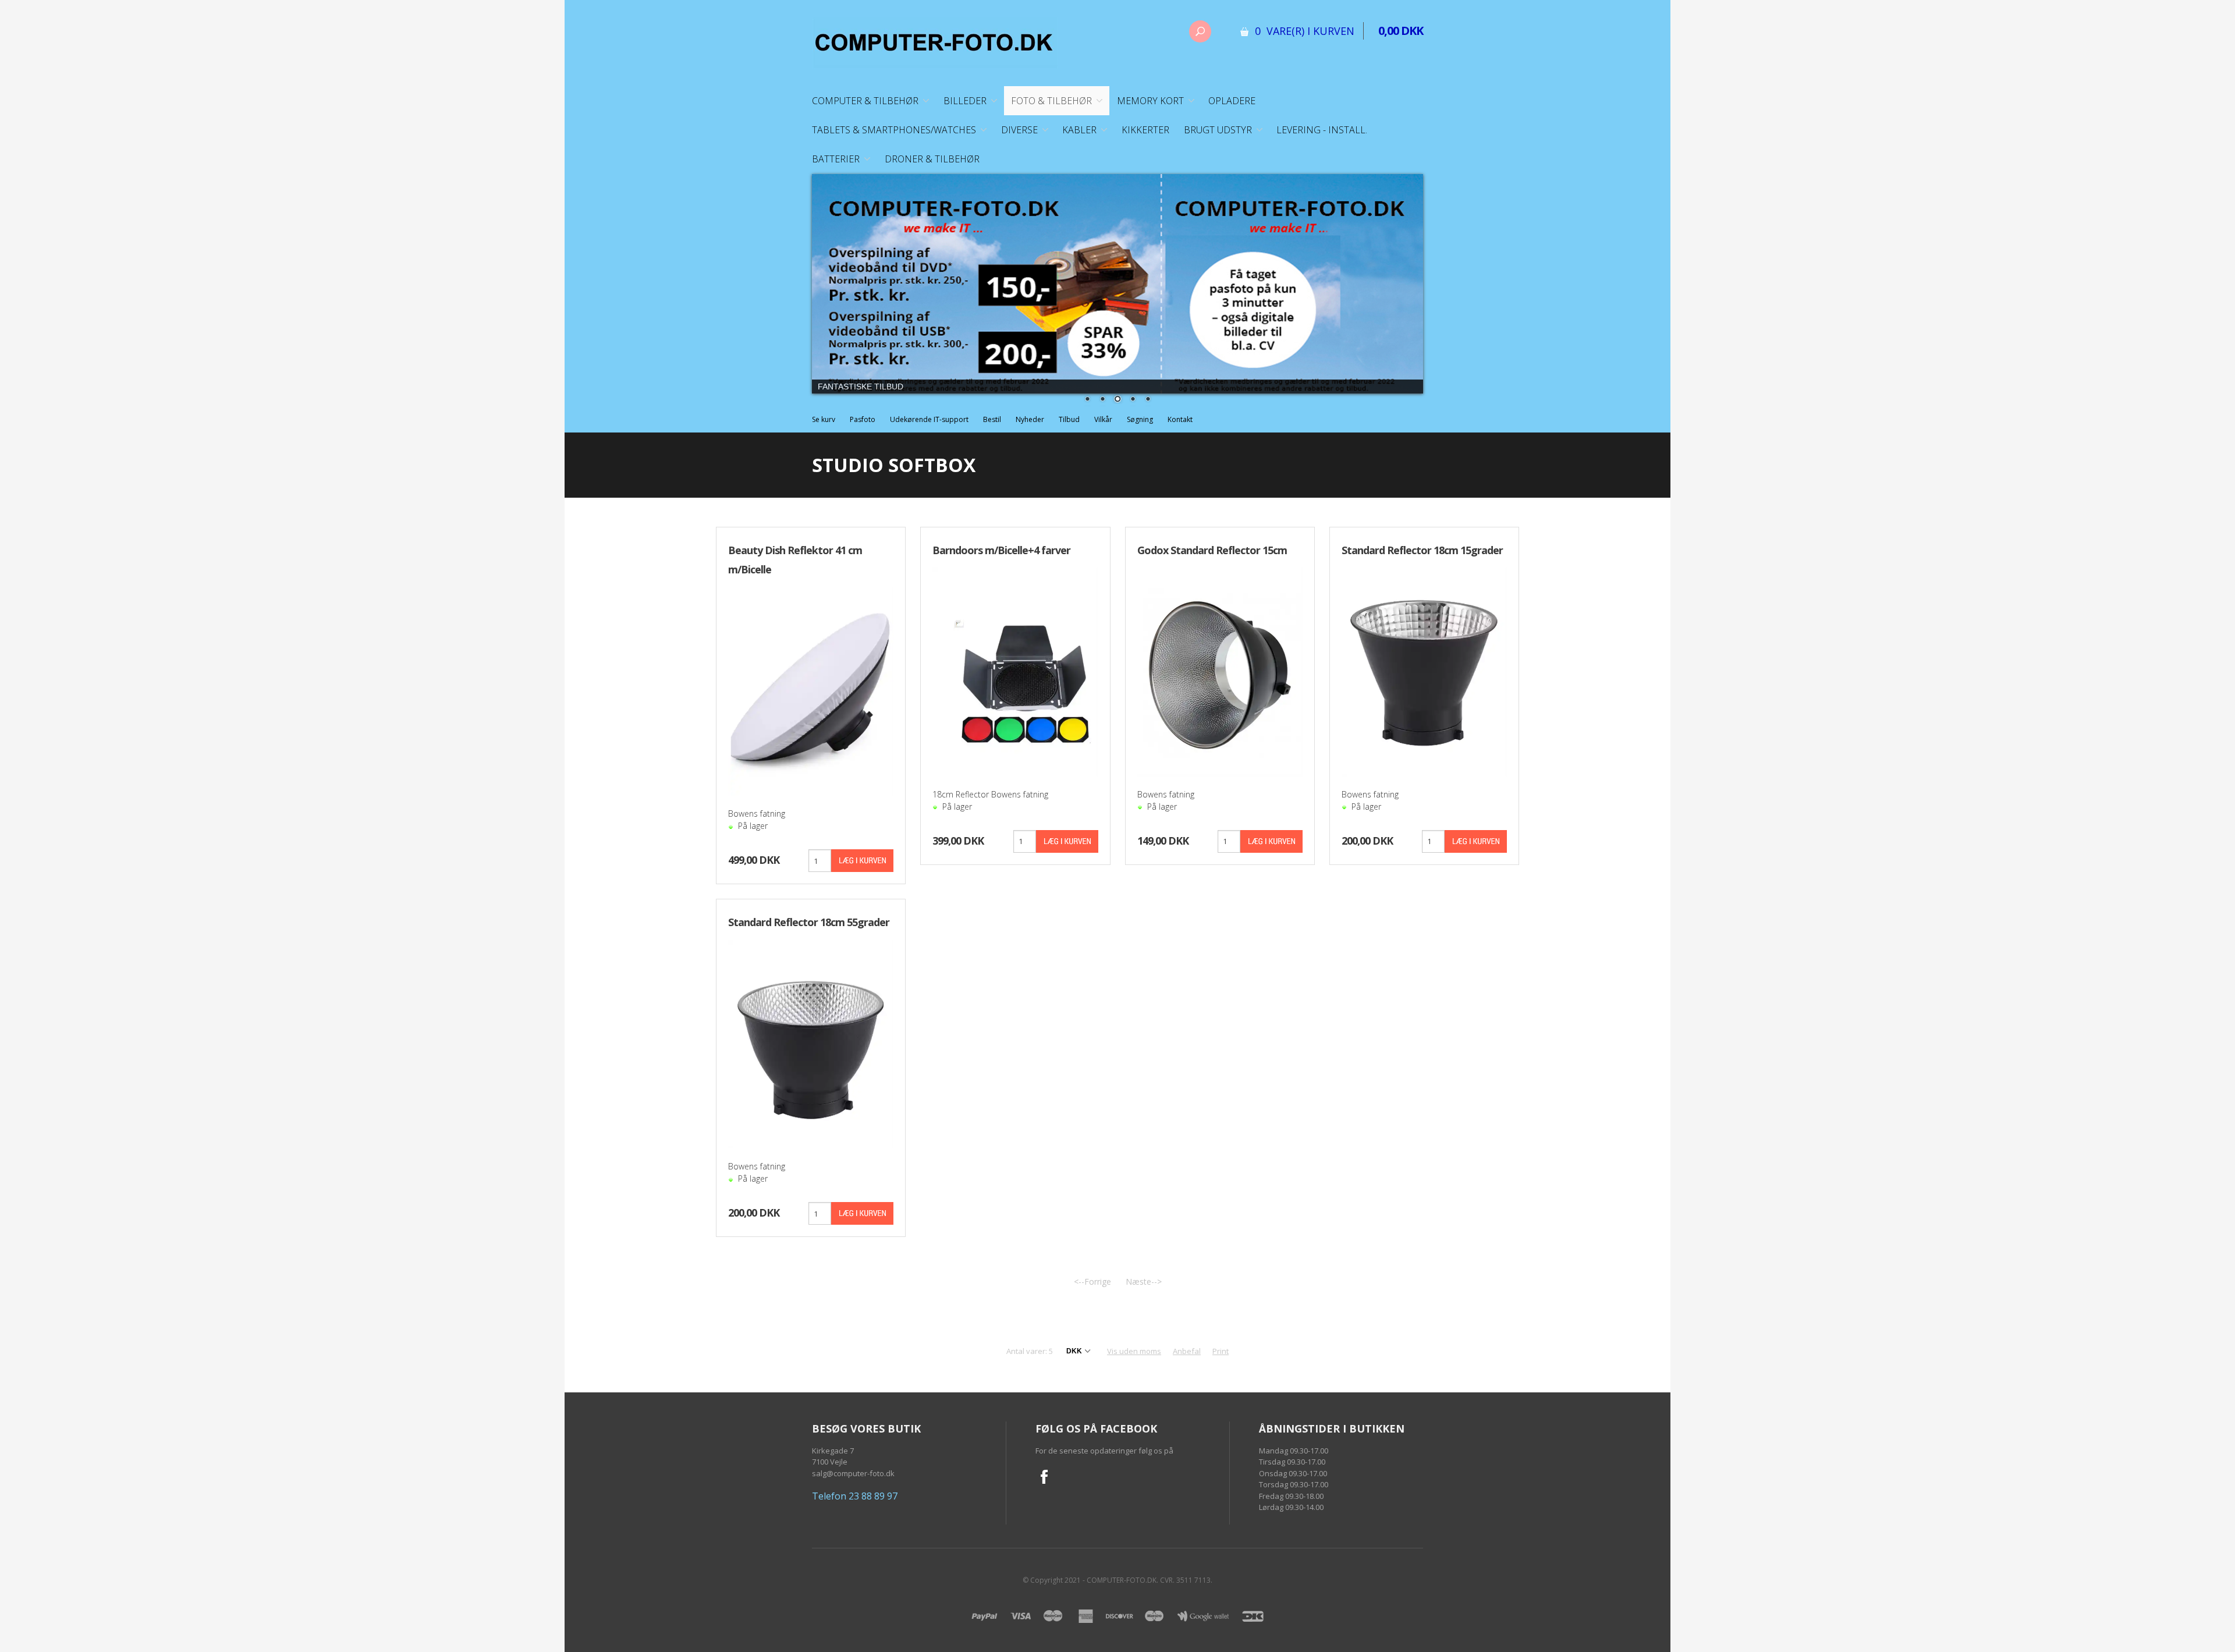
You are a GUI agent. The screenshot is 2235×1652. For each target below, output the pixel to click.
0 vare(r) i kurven (1305, 31)
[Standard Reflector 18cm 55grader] (811, 1043)
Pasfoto (863, 419)
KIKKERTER (1145, 130)
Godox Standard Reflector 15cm (1212, 550)
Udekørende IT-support (929, 419)
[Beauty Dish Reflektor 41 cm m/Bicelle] (811, 690)
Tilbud (1069, 419)
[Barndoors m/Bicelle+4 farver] (1015, 671)
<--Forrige (1092, 1281)
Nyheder (1030, 419)
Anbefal (1187, 1351)
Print (1221, 1351)
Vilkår (1103, 419)
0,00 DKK (1401, 31)
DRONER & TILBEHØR (932, 159)
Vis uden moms (1134, 1351)
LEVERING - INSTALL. (1322, 130)
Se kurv (824, 419)
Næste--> (1144, 1281)
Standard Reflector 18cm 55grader (809, 922)
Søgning (1140, 419)
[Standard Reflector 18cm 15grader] (1424, 671)
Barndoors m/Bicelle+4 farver (1001, 550)
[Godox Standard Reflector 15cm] (1220, 671)
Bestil (992, 419)
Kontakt (1180, 419)
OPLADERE (1232, 101)
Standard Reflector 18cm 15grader (1422, 550)
